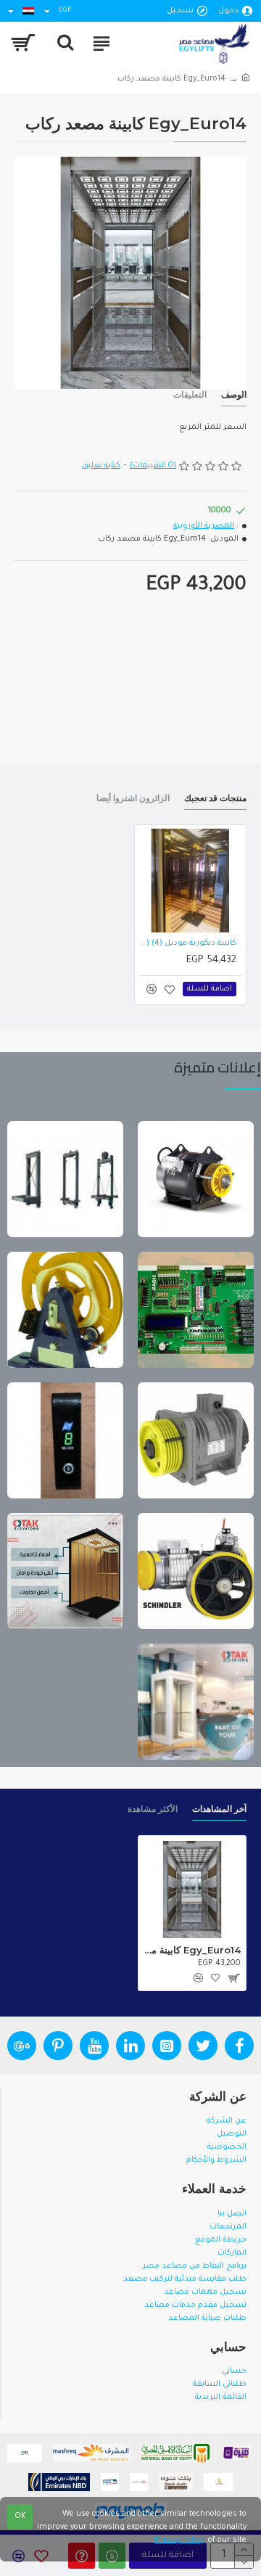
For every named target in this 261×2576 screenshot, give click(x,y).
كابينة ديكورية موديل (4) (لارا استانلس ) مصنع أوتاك (187, 943)
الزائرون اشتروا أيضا (133, 798)
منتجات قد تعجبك (215, 798)
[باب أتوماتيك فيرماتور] (65, 1440)
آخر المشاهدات (219, 1809)
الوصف (234, 394)
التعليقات (190, 394)
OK (20, 2517)
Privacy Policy (179, 2540)
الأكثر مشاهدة (153, 1809)
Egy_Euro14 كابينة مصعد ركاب (192, 1950)
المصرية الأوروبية (204, 526)
